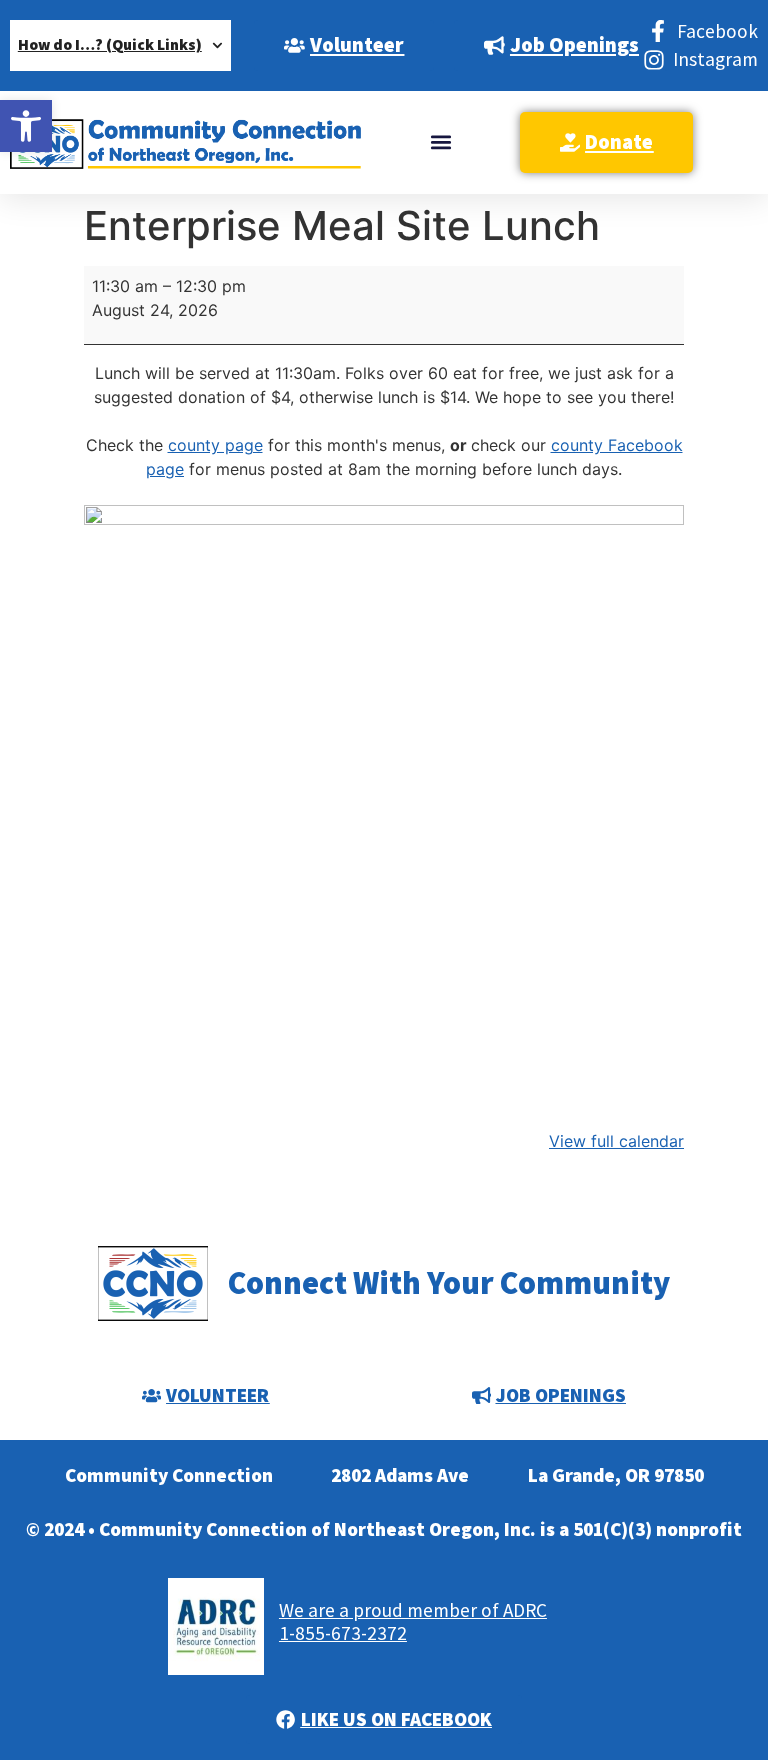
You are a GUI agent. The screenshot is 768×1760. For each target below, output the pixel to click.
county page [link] (215, 445)
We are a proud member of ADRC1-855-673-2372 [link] (413, 1621)
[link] (26, 126)
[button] (440, 142)
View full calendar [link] (616, 1141)
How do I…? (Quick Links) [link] (110, 44)
